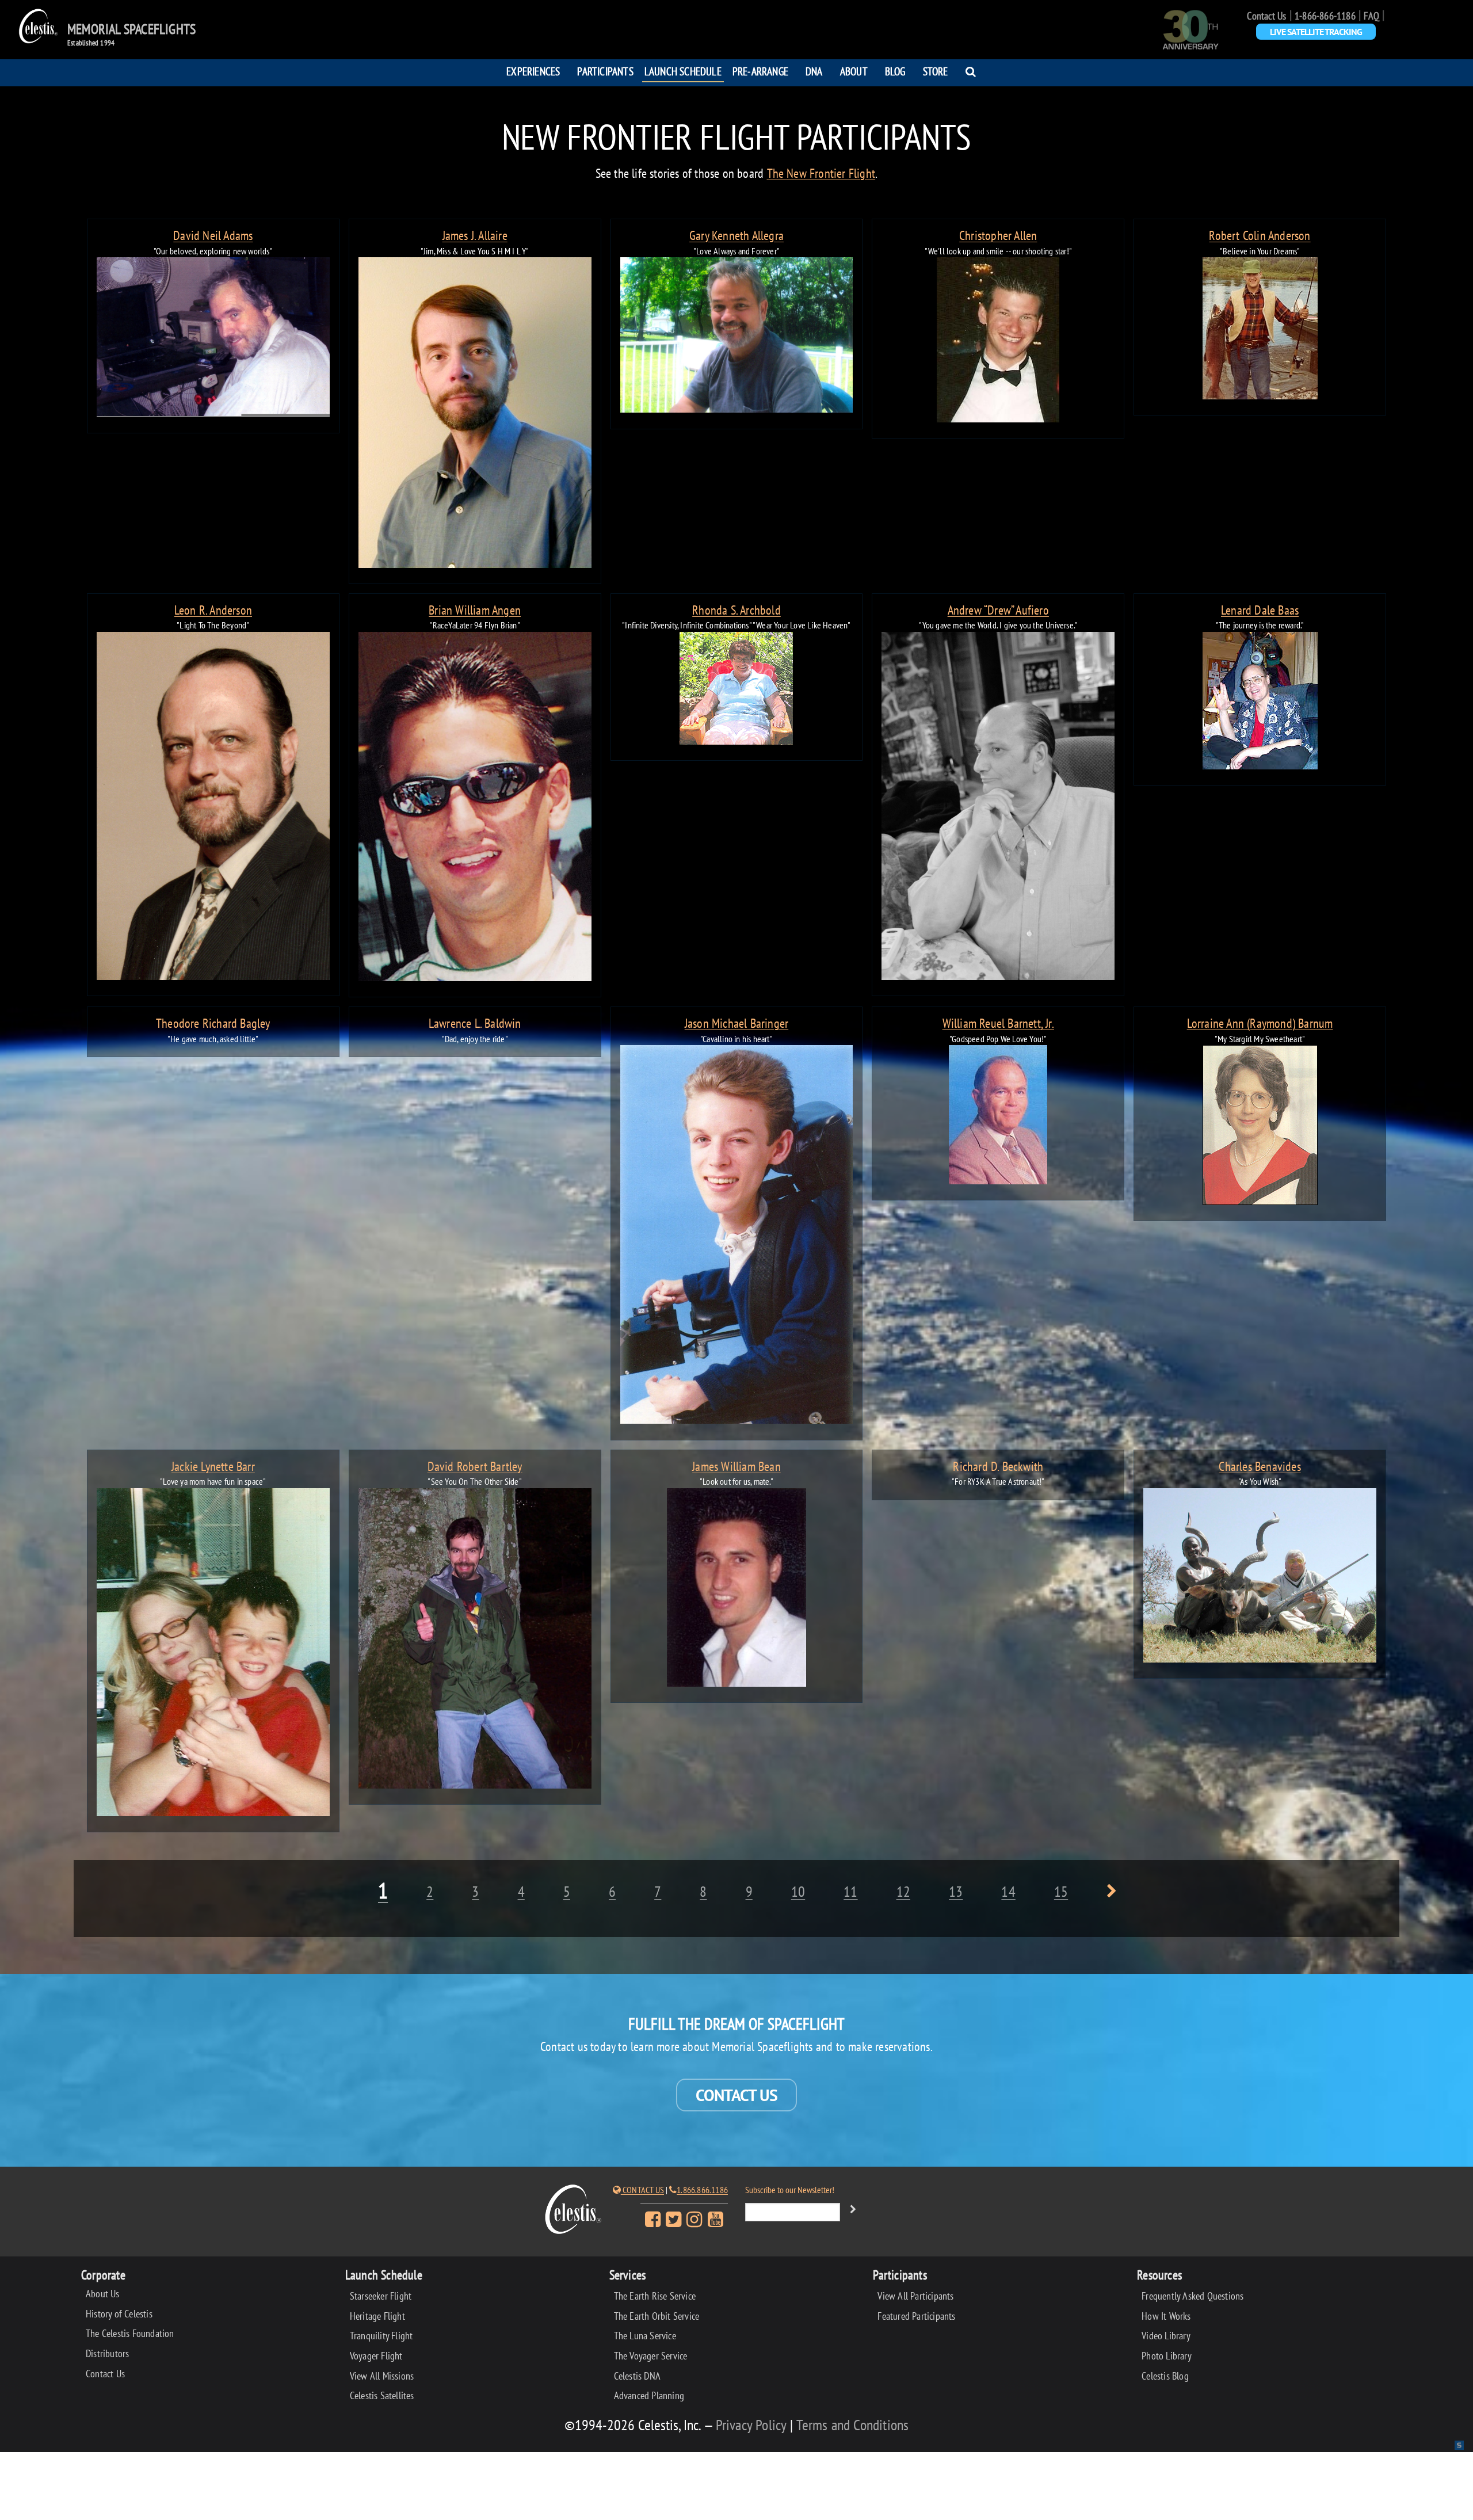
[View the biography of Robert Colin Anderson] (1260, 330)
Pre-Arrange (760, 71)
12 (903, 1891)
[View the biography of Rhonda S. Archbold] (737, 690)
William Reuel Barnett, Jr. (998, 1023)
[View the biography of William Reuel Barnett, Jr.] (998, 1117)
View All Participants (915, 2296)
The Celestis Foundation (130, 2333)
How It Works (1166, 2316)
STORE (936, 71)
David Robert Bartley (475, 1467)
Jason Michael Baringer (736, 1023)
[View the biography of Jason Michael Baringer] (737, 1237)
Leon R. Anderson (213, 610)
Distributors (107, 2353)
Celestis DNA (637, 2376)
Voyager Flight (376, 2356)
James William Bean (736, 1467)
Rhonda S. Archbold (736, 610)
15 (1061, 1891)
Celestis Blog (1165, 2376)
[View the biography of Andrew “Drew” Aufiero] (998, 808)
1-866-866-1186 (1325, 16)
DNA (814, 71)
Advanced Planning (649, 2395)
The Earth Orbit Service (657, 2316)
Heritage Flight (377, 2316)
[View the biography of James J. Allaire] (475, 415)
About (854, 71)
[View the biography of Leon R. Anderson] (213, 808)
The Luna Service (645, 2336)
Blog (895, 71)
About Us (103, 2294)
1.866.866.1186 (702, 2190)
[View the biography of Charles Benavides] (1260, 1578)
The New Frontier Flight (821, 173)
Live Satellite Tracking (1316, 32)
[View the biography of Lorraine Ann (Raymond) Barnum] (1260, 1127)
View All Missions (382, 2376)
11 (850, 1891)
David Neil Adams (213, 236)
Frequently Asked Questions (1192, 2296)
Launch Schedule (683, 71)
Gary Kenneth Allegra (736, 236)
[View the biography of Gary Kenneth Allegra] (737, 337)
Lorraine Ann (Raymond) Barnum (1260, 1023)
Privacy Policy (751, 2425)
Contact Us (1266, 16)
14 (1008, 1891)
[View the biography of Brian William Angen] (475, 809)
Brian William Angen (475, 610)
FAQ (1371, 16)
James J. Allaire (475, 236)
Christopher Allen (998, 236)
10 (798, 1891)
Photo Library (1167, 2356)
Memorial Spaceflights (131, 29)
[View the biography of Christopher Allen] (998, 342)
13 (956, 1891)
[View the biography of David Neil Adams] (213, 339)
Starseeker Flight (381, 2296)
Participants (605, 71)
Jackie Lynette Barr (213, 1467)
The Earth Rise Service (655, 2296)
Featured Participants (916, 2316)
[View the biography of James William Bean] (737, 1589)
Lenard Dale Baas (1260, 610)
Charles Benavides (1260, 1467)
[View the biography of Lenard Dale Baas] (1260, 703)
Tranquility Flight (381, 2336)
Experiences (533, 71)
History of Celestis (119, 2314)
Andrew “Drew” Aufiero (998, 610)
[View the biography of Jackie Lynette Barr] (213, 1654)
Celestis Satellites (382, 2395)
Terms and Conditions (852, 2425)
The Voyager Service (651, 2356)
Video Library (1166, 2336)
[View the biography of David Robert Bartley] (475, 1641)
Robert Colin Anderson (1260, 236)
